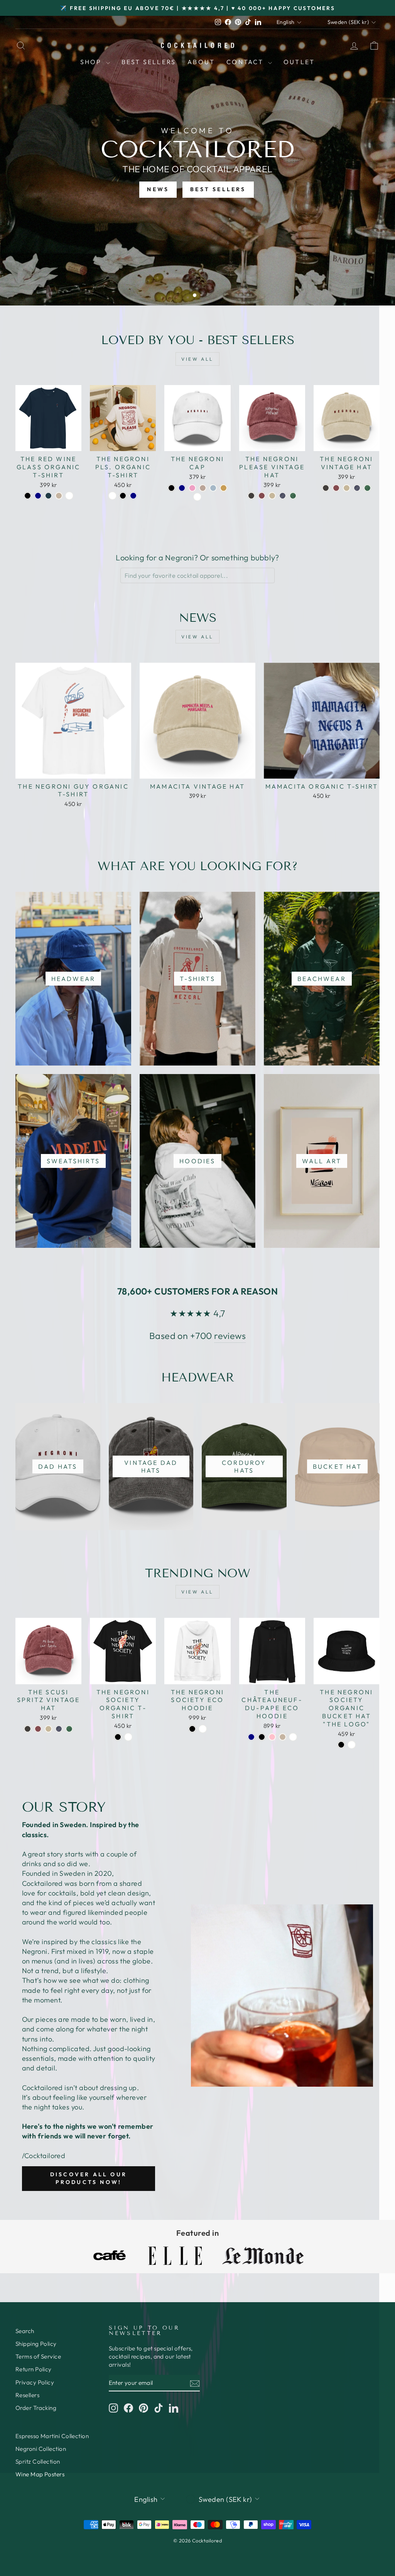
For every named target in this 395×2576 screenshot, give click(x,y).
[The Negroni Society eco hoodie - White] (203, 1729)
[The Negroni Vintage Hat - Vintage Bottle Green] (367, 488)
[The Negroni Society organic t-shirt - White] (128, 1737)
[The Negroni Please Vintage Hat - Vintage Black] (251, 496)
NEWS (158, 189)
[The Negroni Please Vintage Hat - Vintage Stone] (272, 496)
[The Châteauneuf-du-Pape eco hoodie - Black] (262, 1737)
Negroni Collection (41, 2449)
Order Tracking (36, 2408)
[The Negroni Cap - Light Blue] (213, 488)
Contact (246, 62)
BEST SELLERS (218, 189)
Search (25, 2331)
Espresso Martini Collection (52, 2436)
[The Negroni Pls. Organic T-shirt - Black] (123, 496)
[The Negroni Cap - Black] (171, 488)
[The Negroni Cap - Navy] (182, 488)
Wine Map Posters (40, 2474)
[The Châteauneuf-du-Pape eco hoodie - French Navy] (251, 1737)
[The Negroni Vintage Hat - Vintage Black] (326, 488)
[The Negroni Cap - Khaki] (224, 488)
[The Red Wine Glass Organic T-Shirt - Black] (28, 496)
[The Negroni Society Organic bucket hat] (341, 1745)
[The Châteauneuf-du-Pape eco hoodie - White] (293, 1737)
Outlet (299, 62)
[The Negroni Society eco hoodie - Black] (192, 1729)
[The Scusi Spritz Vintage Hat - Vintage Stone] (48, 1729)
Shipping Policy (36, 2344)
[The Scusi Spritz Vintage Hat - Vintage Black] (28, 1729)
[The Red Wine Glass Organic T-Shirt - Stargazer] (48, 496)
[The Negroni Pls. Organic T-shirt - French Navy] (133, 496)
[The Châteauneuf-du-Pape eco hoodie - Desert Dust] (283, 1737)
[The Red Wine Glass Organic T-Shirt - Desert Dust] (59, 496)
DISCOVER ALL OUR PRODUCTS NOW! (89, 2178)
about (201, 62)
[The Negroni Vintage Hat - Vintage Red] (336, 488)
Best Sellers (149, 62)
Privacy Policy (35, 2382)
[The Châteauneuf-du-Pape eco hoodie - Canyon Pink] (272, 1737)
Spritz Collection (38, 2461)
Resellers (27, 2395)
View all (197, 359)
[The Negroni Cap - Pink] (192, 488)
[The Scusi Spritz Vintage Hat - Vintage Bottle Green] (69, 1729)
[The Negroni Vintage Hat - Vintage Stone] (347, 488)
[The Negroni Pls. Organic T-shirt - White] (112, 496)
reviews (230, 1336)
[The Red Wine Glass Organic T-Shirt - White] (69, 496)
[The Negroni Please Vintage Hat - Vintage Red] (262, 496)
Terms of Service (38, 2356)
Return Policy (34, 2369)
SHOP (92, 62)
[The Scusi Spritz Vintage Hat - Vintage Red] (38, 1729)
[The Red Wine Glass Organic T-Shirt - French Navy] (38, 496)
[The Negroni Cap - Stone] (203, 488)
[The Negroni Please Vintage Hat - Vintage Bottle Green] (293, 496)
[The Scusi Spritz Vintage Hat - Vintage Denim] (59, 1729)
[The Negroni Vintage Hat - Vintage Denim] (357, 488)
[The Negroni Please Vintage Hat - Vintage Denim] (283, 496)
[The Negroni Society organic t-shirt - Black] (118, 1737)
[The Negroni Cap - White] (197, 497)
